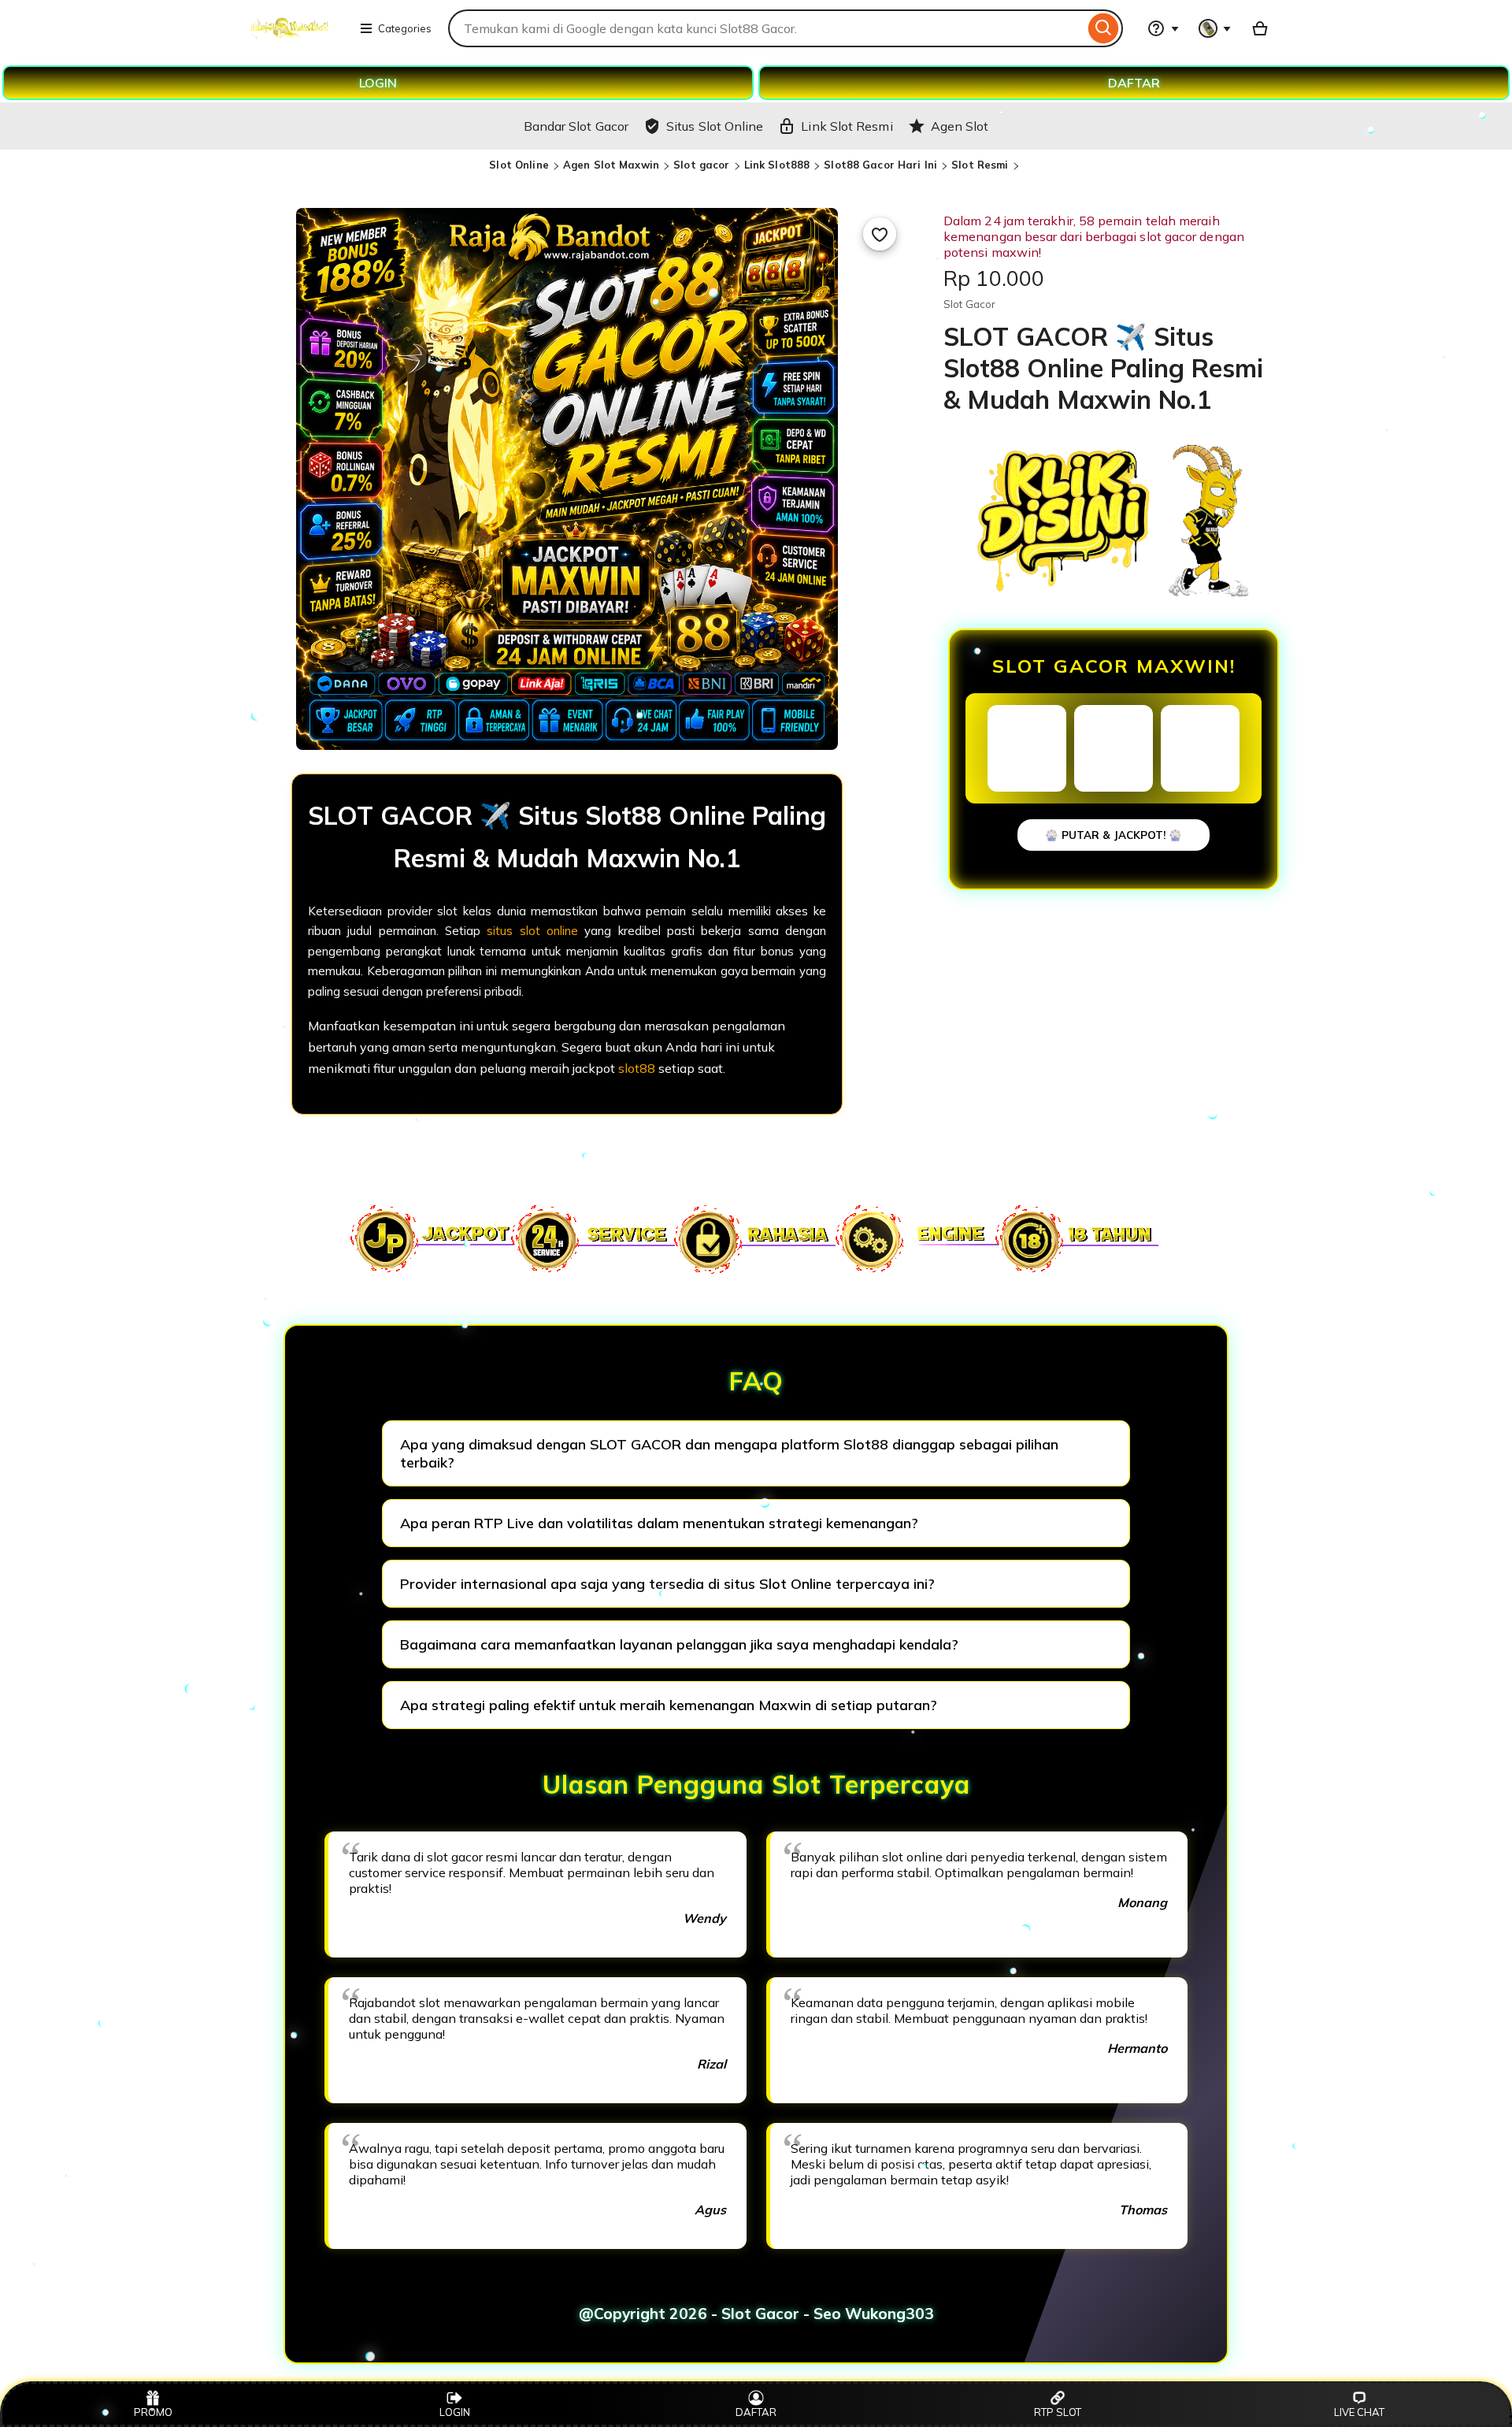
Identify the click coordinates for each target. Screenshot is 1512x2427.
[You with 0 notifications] (1215, 28)
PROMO (153, 2412)
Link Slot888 (777, 165)
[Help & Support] (1163, 28)
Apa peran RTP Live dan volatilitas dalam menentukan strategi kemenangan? (659, 1523)
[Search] (1104, 28)
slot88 (637, 1068)
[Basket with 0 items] (1260, 28)
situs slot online (532, 931)
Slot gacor (701, 165)
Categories (405, 28)
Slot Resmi (980, 165)
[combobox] (766, 28)
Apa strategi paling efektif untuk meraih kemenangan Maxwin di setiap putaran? (669, 1705)
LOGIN (378, 83)
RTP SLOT (1058, 2412)
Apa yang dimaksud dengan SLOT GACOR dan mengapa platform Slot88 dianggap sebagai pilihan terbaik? (729, 1453)
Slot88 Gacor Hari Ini (880, 165)
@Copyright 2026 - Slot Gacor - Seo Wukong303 (756, 2314)
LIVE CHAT (1359, 2412)
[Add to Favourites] (880, 234)
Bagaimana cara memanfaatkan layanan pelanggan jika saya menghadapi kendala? (679, 1644)
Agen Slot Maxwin (611, 165)
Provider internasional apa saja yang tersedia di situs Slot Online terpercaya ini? (667, 1584)
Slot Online (519, 165)
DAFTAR (1134, 83)
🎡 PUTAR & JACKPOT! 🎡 (1114, 835)
